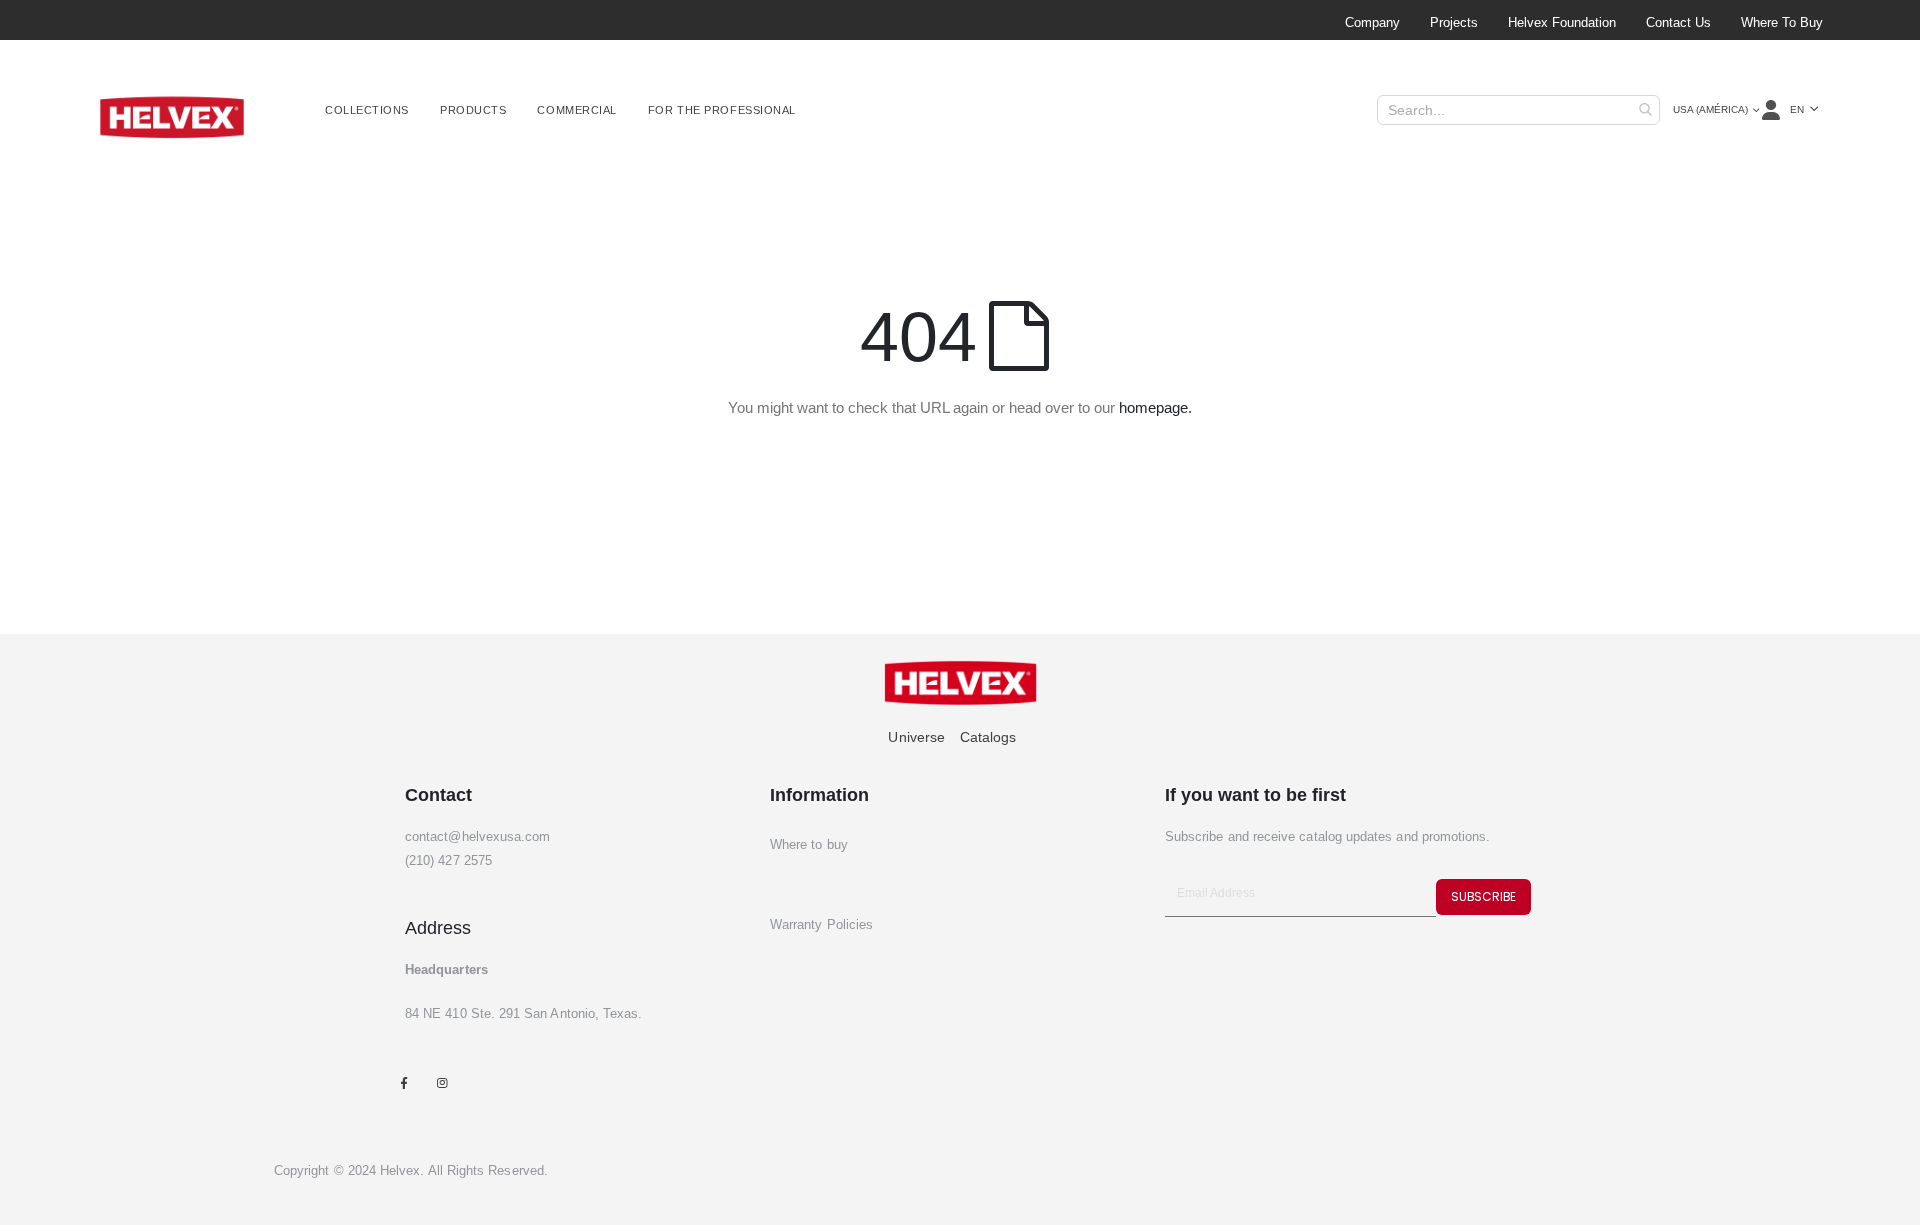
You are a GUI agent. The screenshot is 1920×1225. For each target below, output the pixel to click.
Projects (1454, 22)
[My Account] (1772, 110)
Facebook (403, 1082)
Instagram (441, 1082)
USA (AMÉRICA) (1710, 109)
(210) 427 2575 (448, 860)
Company (1372, 22)
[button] (1804, 110)
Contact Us (1678, 22)
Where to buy (1782, 22)
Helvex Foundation (1562, 22)
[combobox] (1518, 110)
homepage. (1155, 407)
